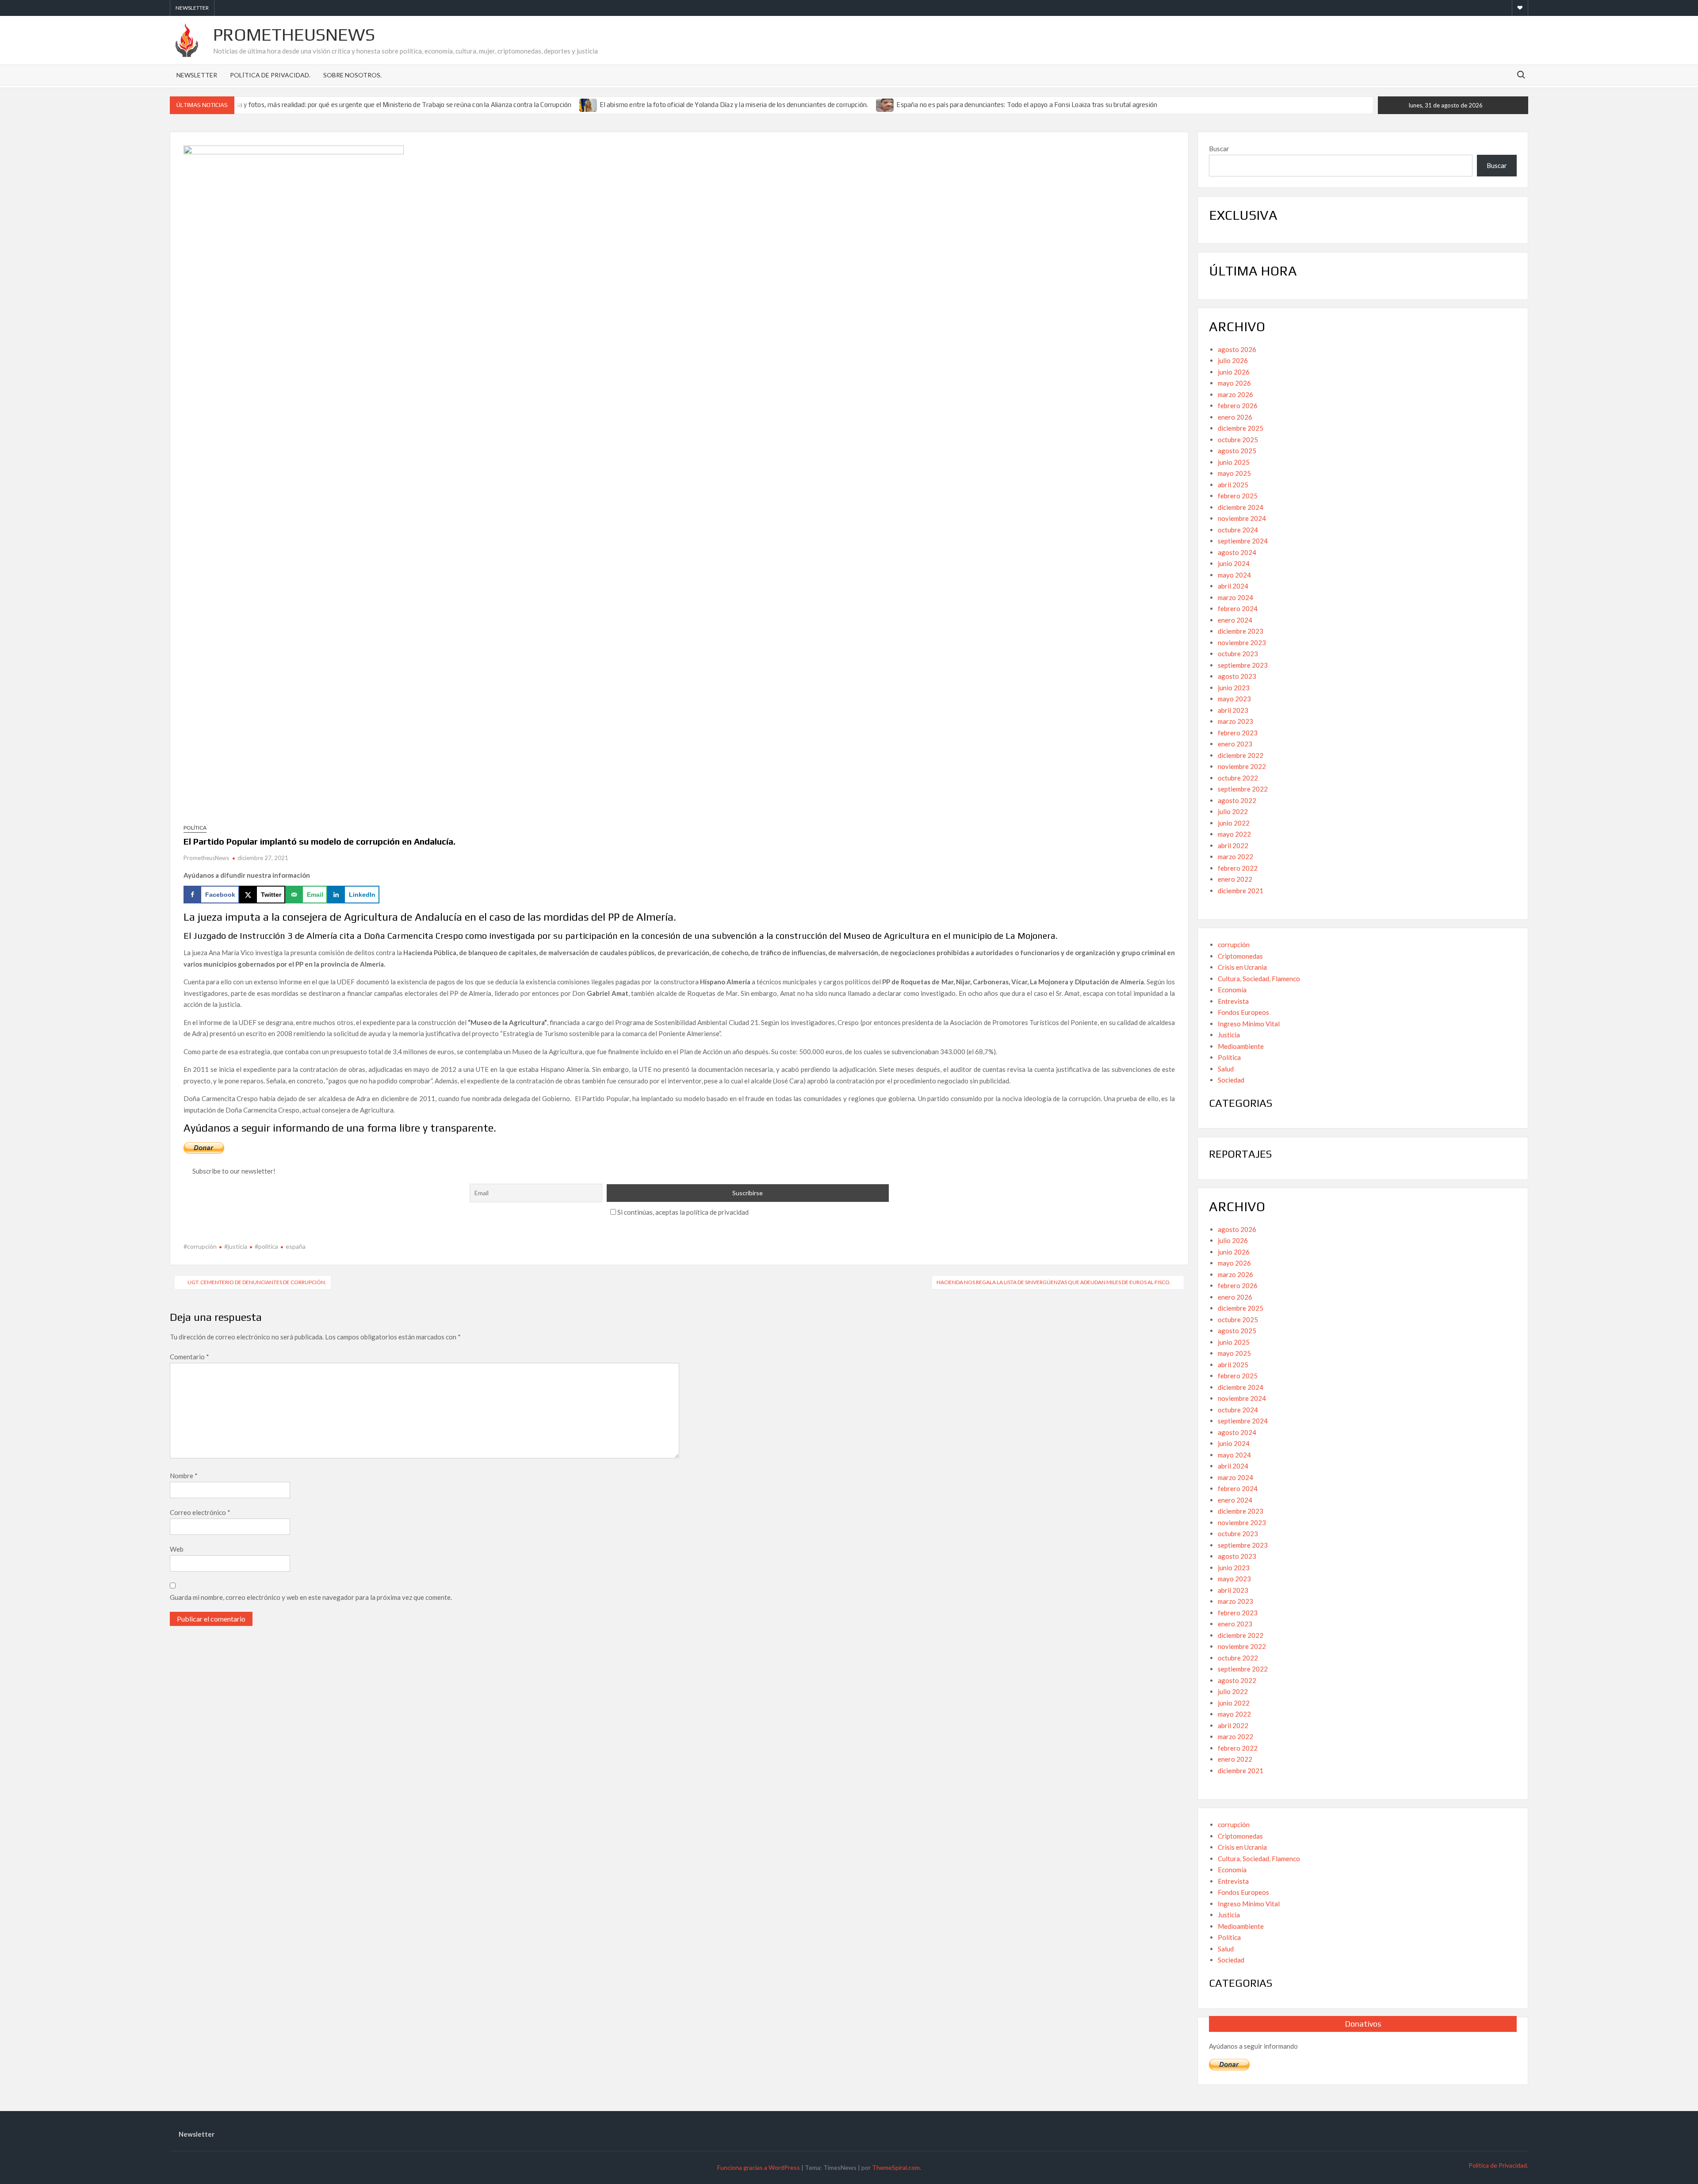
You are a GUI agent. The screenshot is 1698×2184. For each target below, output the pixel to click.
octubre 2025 (1238, 440)
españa (296, 1246)
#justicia (236, 1246)
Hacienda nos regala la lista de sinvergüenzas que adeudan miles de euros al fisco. (1054, 1282)
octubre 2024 (1238, 530)
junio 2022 (1234, 823)
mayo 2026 (1234, 383)
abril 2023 (1233, 710)
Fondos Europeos (1243, 1012)
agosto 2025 (1237, 451)
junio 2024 (1234, 563)
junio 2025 (1234, 462)
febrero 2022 (1238, 868)
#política (266, 1246)
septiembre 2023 (1243, 665)
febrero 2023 (1238, 733)
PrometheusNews (294, 34)
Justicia (1229, 1035)
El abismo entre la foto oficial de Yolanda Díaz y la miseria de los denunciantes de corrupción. (734, 105)
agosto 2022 (1237, 800)
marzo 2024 (1235, 597)
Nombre (184, 1476)
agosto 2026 (1237, 349)
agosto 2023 (1237, 676)
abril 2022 (1233, 845)
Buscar (1219, 149)
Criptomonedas (1240, 956)
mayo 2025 (1234, 473)
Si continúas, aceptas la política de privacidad (682, 1212)
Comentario (189, 1357)
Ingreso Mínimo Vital (1249, 1024)
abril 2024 (1233, 586)
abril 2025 (1233, 485)
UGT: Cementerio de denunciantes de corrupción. (257, 1282)
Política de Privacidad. (270, 75)
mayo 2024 (1234, 575)
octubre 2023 (1238, 654)
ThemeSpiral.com (896, 2167)
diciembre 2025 (1241, 428)
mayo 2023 (1234, 699)
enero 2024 (1235, 620)
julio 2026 (1233, 360)
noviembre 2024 (1242, 518)
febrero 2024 (1238, 608)
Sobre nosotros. (352, 75)
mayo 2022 (1234, 834)
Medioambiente (1241, 1046)
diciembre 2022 (1241, 755)
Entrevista (1233, 1001)
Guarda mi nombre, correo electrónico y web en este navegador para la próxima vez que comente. (311, 1597)
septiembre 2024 (1243, 541)
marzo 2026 (1235, 394)
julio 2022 (1233, 811)
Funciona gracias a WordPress (759, 2167)
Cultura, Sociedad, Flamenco (1259, 979)
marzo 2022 (1235, 857)
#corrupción (200, 1246)
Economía (1232, 990)
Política (195, 828)
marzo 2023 (1235, 721)
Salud (1226, 1069)
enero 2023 (1235, 744)
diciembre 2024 (1241, 507)
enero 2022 (1235, 879)
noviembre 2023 (1242, 643)
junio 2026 (1234, 372)
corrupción (1234, 945)
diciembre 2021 (1241, 891)
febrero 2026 (1238, 405)
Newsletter (192, 8)
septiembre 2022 (1243, 789)
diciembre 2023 (1241, 631)
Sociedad (1231, 1080)
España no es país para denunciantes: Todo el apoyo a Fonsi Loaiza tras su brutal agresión (1027, 105)
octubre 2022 (1238, 778)
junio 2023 (1234, 688)
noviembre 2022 (1242, 766)
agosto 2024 (1237, 552)
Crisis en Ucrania (1242, 967)
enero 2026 (1235, 417)
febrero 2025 (1238, 496)
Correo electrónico (200, 1512)
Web (177, 1549)
